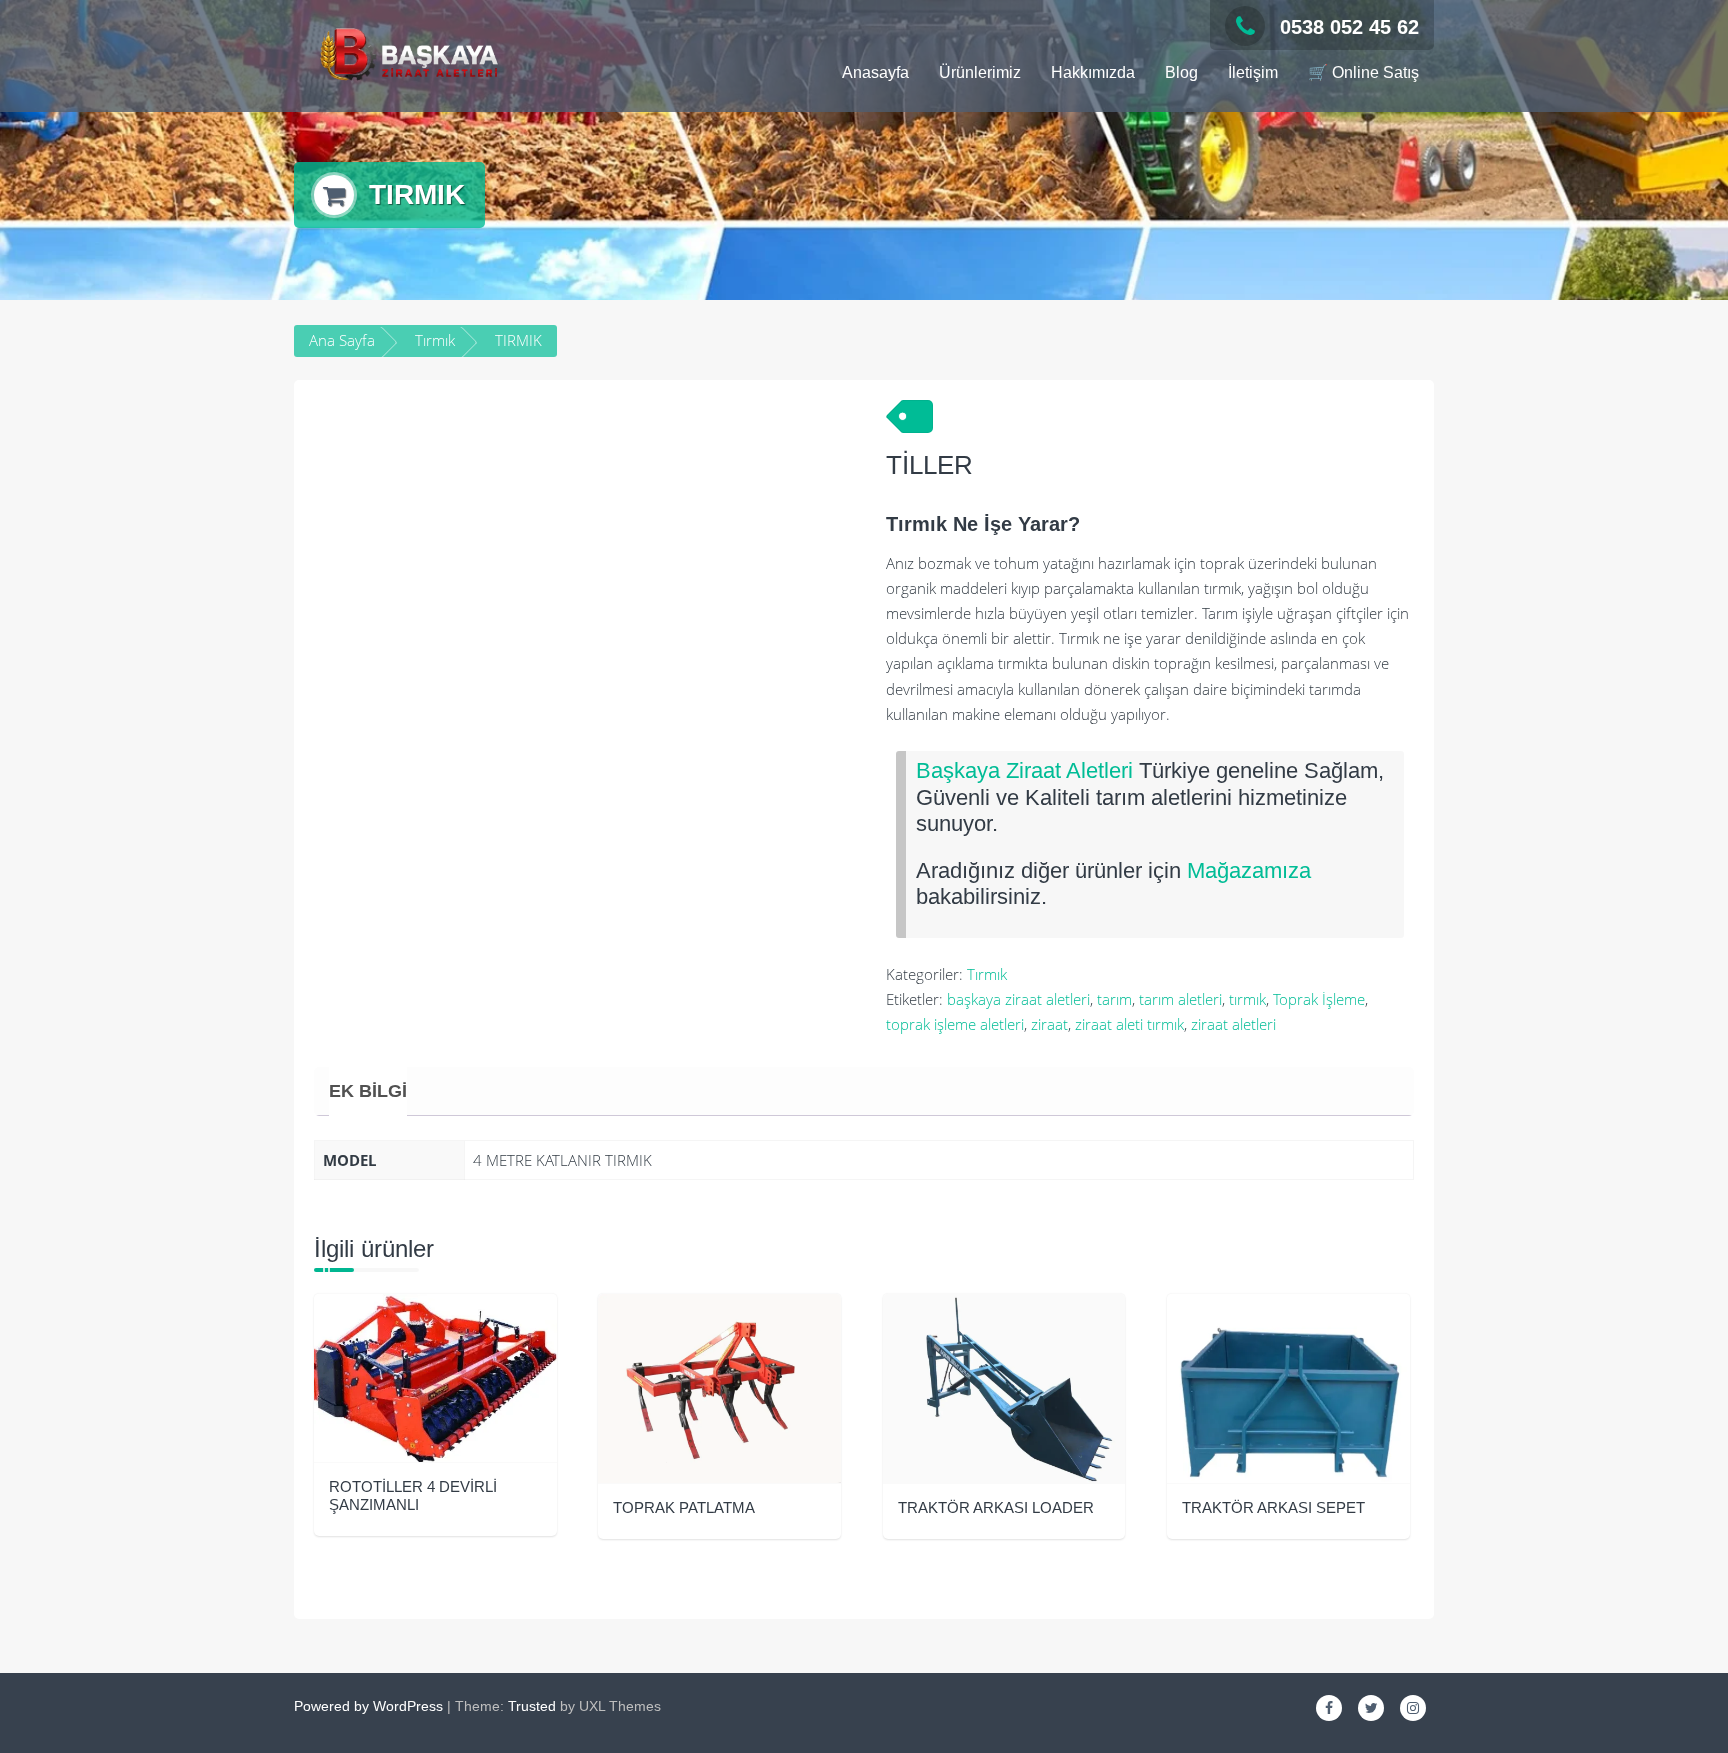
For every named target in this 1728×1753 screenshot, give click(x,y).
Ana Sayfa (342, 340)
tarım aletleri (1180, 999)
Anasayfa (875, 72)
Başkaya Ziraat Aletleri (1024, 770)
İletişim (1253, 72)
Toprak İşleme (1319, 999)
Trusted (532, 1706)
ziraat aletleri (1233, 1024)
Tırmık (435, 340)
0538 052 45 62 (1349, 27)
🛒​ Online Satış (1363, 72)
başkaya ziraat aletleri (1018, 999)
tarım (1114, 999)
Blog (1181, 72)
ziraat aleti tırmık (1129, 1024)
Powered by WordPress (368, 1706)
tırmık (1247, 999)
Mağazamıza (1249, 870)
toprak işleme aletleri (955, 1024)
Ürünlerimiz (980, 72)
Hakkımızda (1093, 72)
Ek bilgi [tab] (368, 1091)
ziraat (1049, 1024)
